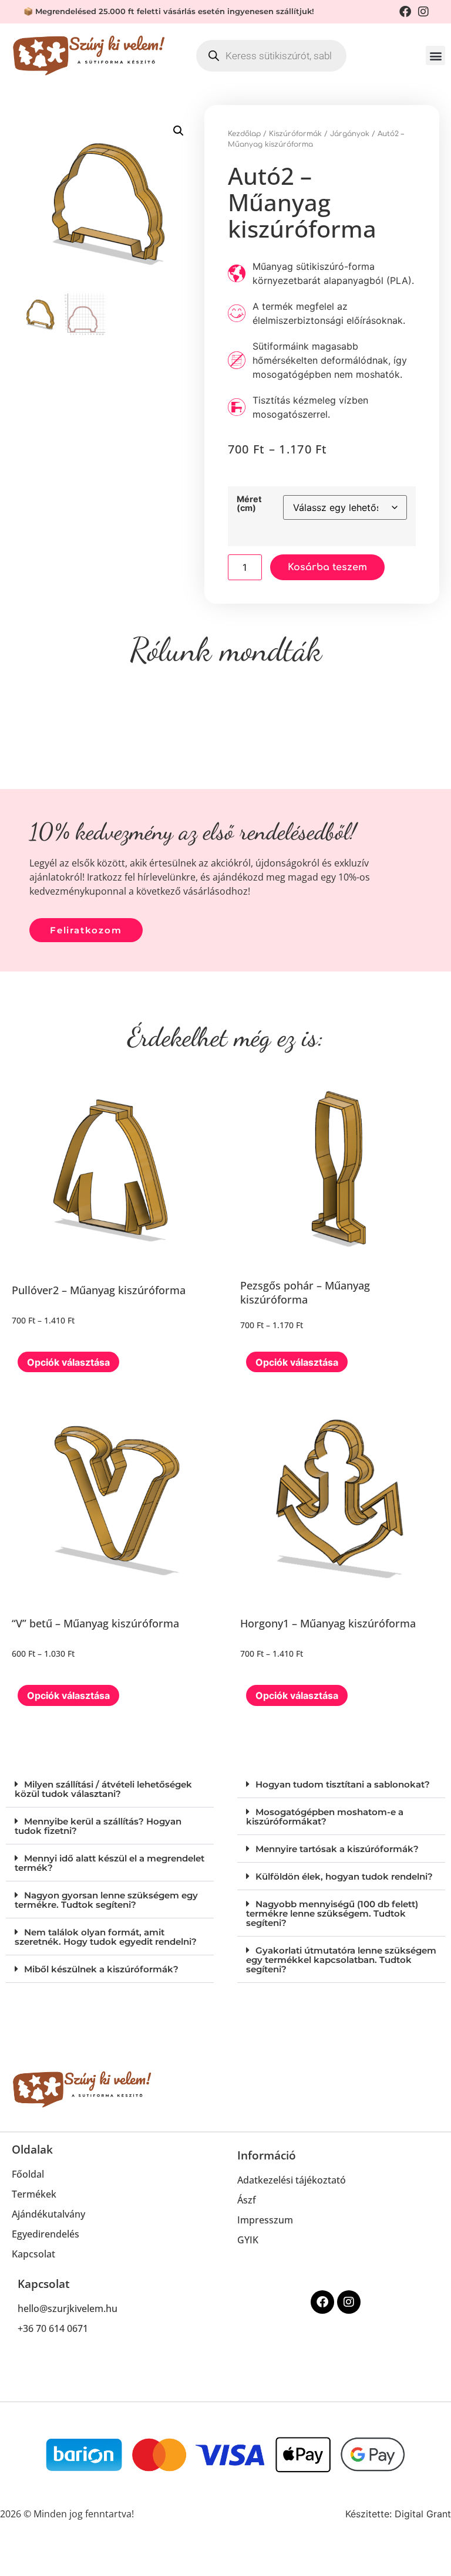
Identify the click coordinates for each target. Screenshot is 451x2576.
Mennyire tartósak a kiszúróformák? (337, 1849)
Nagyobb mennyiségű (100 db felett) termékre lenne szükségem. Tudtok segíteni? (332, 1913)
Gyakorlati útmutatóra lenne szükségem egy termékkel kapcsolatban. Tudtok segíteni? (341, 1960)
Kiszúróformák (295, 134)
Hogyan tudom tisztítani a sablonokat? (343, 1784)
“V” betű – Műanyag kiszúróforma (95, 1623)
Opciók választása (68, 1362)
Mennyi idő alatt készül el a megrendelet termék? (110, 1863)
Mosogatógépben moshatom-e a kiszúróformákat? (325, 1817)
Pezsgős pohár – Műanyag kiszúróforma (305, 1292)
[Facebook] (322, 2302)
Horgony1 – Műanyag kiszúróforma (328, 1623)
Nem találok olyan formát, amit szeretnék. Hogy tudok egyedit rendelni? (106, 1937)
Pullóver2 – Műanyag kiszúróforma (99, 1290)
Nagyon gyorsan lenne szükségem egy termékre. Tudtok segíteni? (106, 1900)
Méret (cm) (249, 504)
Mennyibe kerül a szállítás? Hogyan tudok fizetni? (98, 1826)
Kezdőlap (244, 134)
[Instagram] (349, 2302)
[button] (435, 55)
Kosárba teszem (327, 567)
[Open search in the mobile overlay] (271, 56)
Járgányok (350, 134)
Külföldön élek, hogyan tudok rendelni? (344, 1876)
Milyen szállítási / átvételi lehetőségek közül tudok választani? (103, 1789)
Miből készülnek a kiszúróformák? (101, 1969)
